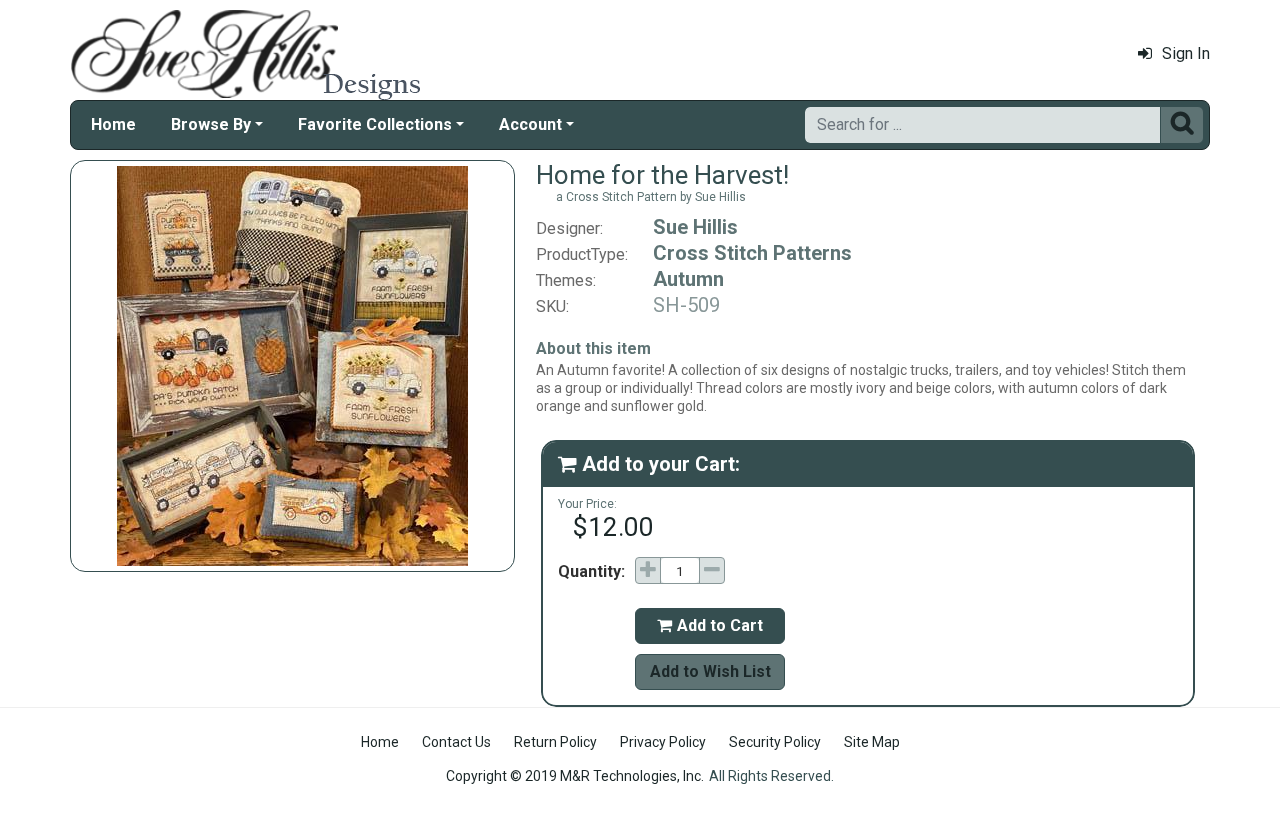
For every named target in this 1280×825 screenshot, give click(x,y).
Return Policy (555, 742)
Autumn (688, 279)
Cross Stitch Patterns (752, 253)
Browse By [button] (211, 124)
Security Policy (775, 742)
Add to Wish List (710, 671)
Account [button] (530, 124)
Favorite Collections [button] (375, 124)
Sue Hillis (695, 227)
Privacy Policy (663, 742)
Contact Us (456, 742)
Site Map (872, 742)
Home (113, 124)
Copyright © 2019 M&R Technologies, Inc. (575, 776)
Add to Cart (710, 625)
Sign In (1186, 53)
